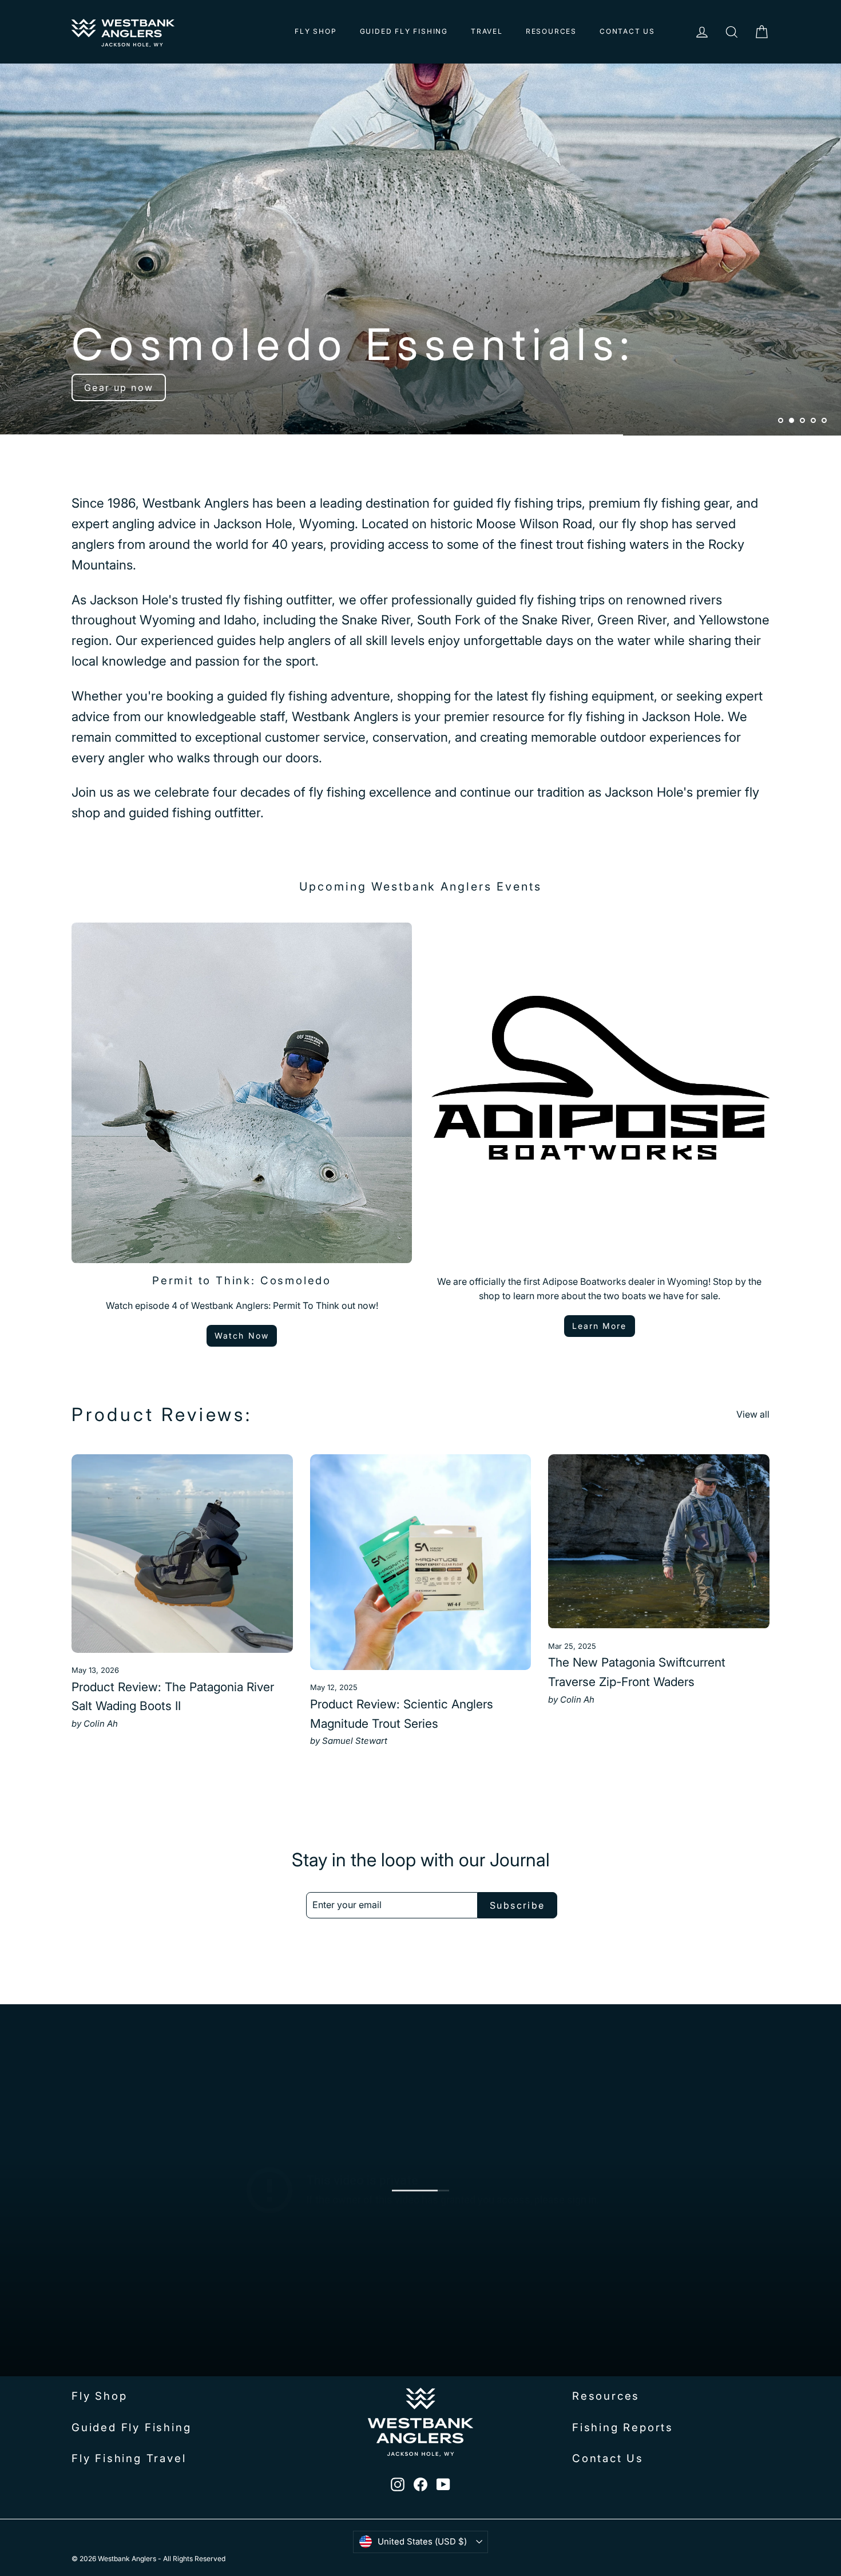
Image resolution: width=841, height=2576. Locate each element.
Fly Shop (316, 31)
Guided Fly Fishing (404, 31)
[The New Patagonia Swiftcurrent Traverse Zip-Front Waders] (659, 1541)
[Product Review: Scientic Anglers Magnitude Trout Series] (421, 1562)
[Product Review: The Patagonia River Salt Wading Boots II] (182, 1554)
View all (753, 1414)
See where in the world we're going (183, 387)
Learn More (600, 1326)
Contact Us (627, 31)
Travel (487, 31)
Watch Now (242, 1336)
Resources (551, 31)
